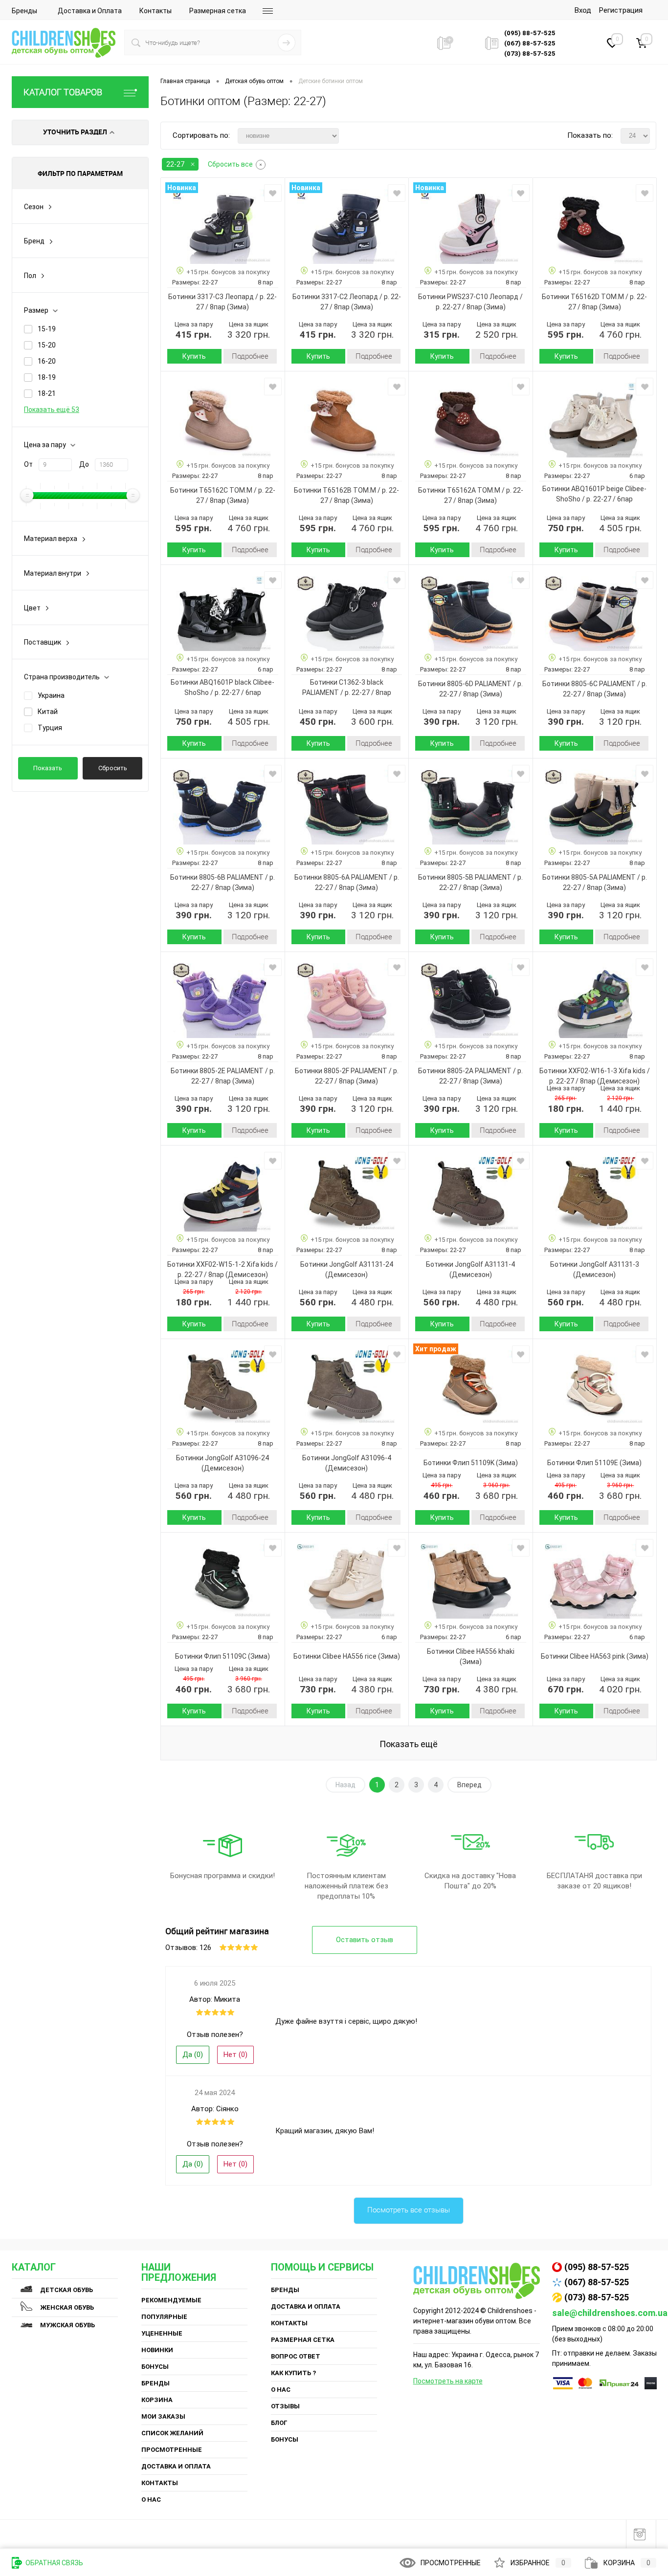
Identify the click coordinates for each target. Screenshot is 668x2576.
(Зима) (237, 307)
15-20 (47, 345)
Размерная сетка (218, 11)
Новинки (157, 2350)
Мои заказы (163, 2416)
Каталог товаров (63, 92)
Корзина (157, 2400)
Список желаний (172, 2433)
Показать (48, 768)
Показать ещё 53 (52, 410)
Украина (51, 695)
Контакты (156, 11)
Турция (50, 728)
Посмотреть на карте (448, 2381)
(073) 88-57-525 (597, 2297)
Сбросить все (230, 164)
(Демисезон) (618, 1081)
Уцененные (162, 2333)
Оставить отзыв (365, 1940)
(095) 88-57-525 (597, 2267)
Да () (193, 2055)
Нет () (235, 2055)
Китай (48, 712)
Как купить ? (293, 2373)
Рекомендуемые (171, 2300)
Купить (194, 356)
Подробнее (250, 356)
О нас (151, 2500)
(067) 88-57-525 (597, 2282)
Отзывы (285, 2406)
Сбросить (113, 768)
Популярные (164, 2317)
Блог (279, 2423)
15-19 (47, 329)
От (28, 464)
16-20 (47, 361)
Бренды (24, 11)
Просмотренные (172, 2450)
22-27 (175, 164)
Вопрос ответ (296, 2356)
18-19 (47, 377)
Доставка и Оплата (90, 11)
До (84, 464)
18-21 (47, 393)
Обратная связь (54, 2563)
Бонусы (155, 2367)
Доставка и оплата (176, 2466)
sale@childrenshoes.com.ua (610, 2313)
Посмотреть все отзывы (409, 2210)
